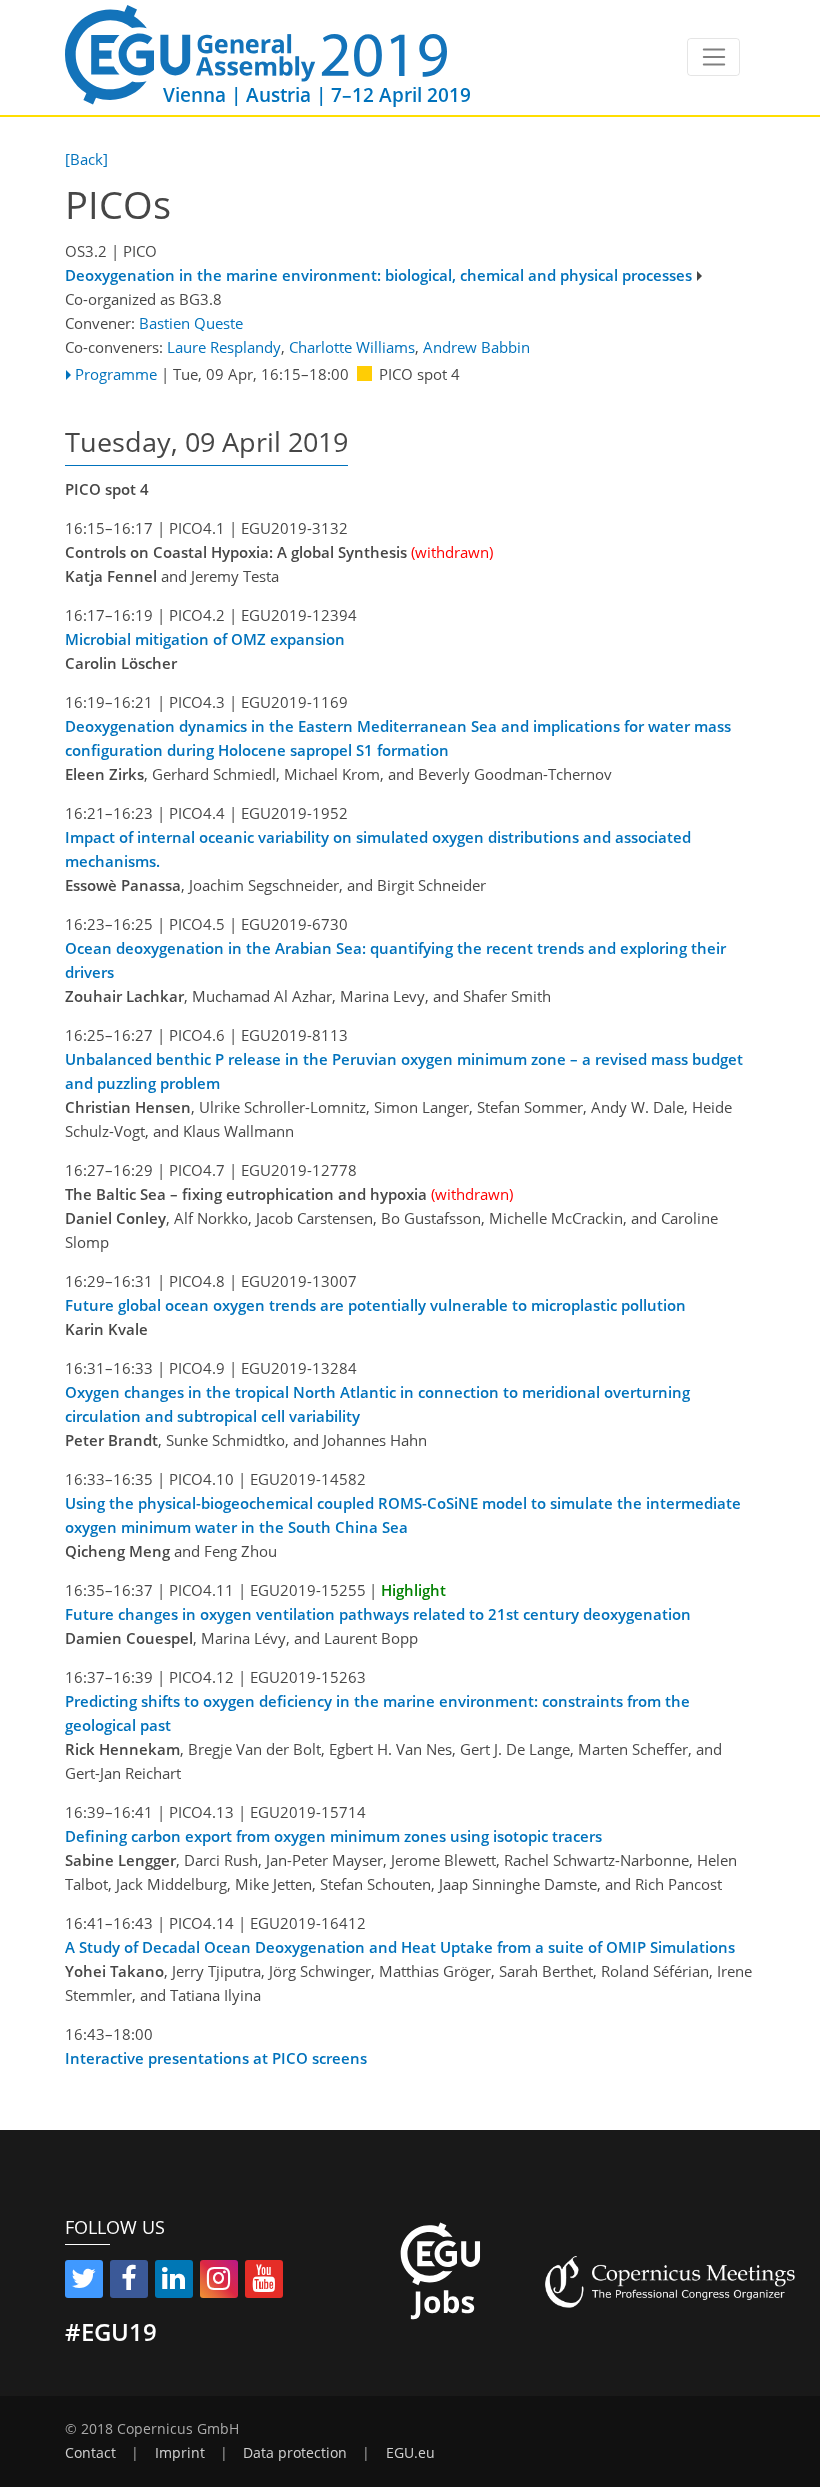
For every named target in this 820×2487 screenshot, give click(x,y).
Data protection (295, 2453)
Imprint (180, 2453)
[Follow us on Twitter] (84, 2282)
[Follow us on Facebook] (129, 2282)
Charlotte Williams (352, 347)
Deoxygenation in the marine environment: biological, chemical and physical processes (378, 275)
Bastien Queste (191, 323)
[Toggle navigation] (713, 57)
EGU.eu (410, 2453)
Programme (116, 374)
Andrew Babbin (476, 347)
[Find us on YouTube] (264, 2282)
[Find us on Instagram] (219, 2282)
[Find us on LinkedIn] (174, 2282)
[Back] (86, 159)
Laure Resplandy (224, 347)
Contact (90, 2453)
